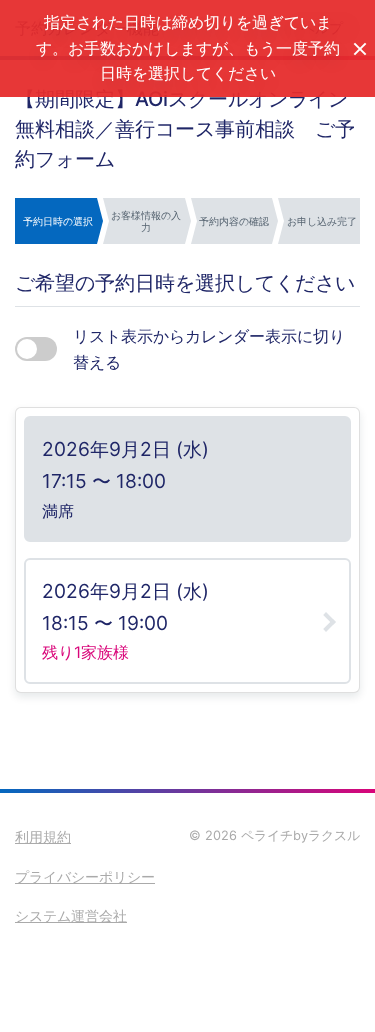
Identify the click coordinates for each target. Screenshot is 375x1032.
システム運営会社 (71, 915)
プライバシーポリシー (85, 876)
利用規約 (43, 836)
